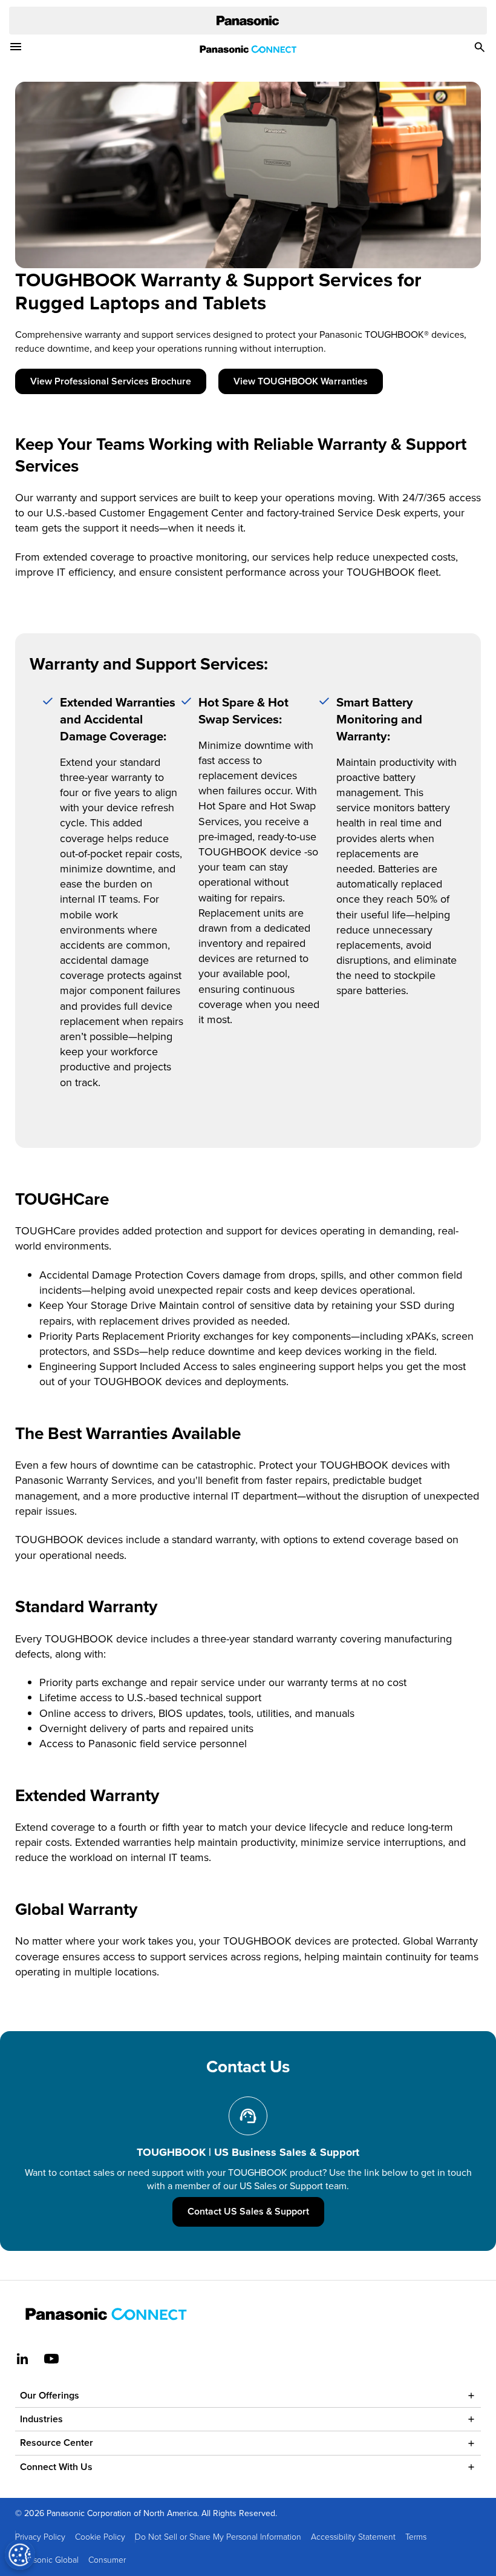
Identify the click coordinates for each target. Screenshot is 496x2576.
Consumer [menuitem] (107, 2559)
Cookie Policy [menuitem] (100, 2536)
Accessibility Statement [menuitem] (353, 2536)
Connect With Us (56, 2467)
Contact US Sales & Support (256, 2211)
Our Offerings (50, 2395)
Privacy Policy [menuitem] (40, 2536)
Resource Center (57, 2443)
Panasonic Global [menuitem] (47, 2559)
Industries (41, 2419)
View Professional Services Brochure (111, 381)
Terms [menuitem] (416, 2536)
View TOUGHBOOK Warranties (301, 381)
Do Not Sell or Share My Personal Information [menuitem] (218, 2536)
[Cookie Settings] (20, 2555)
